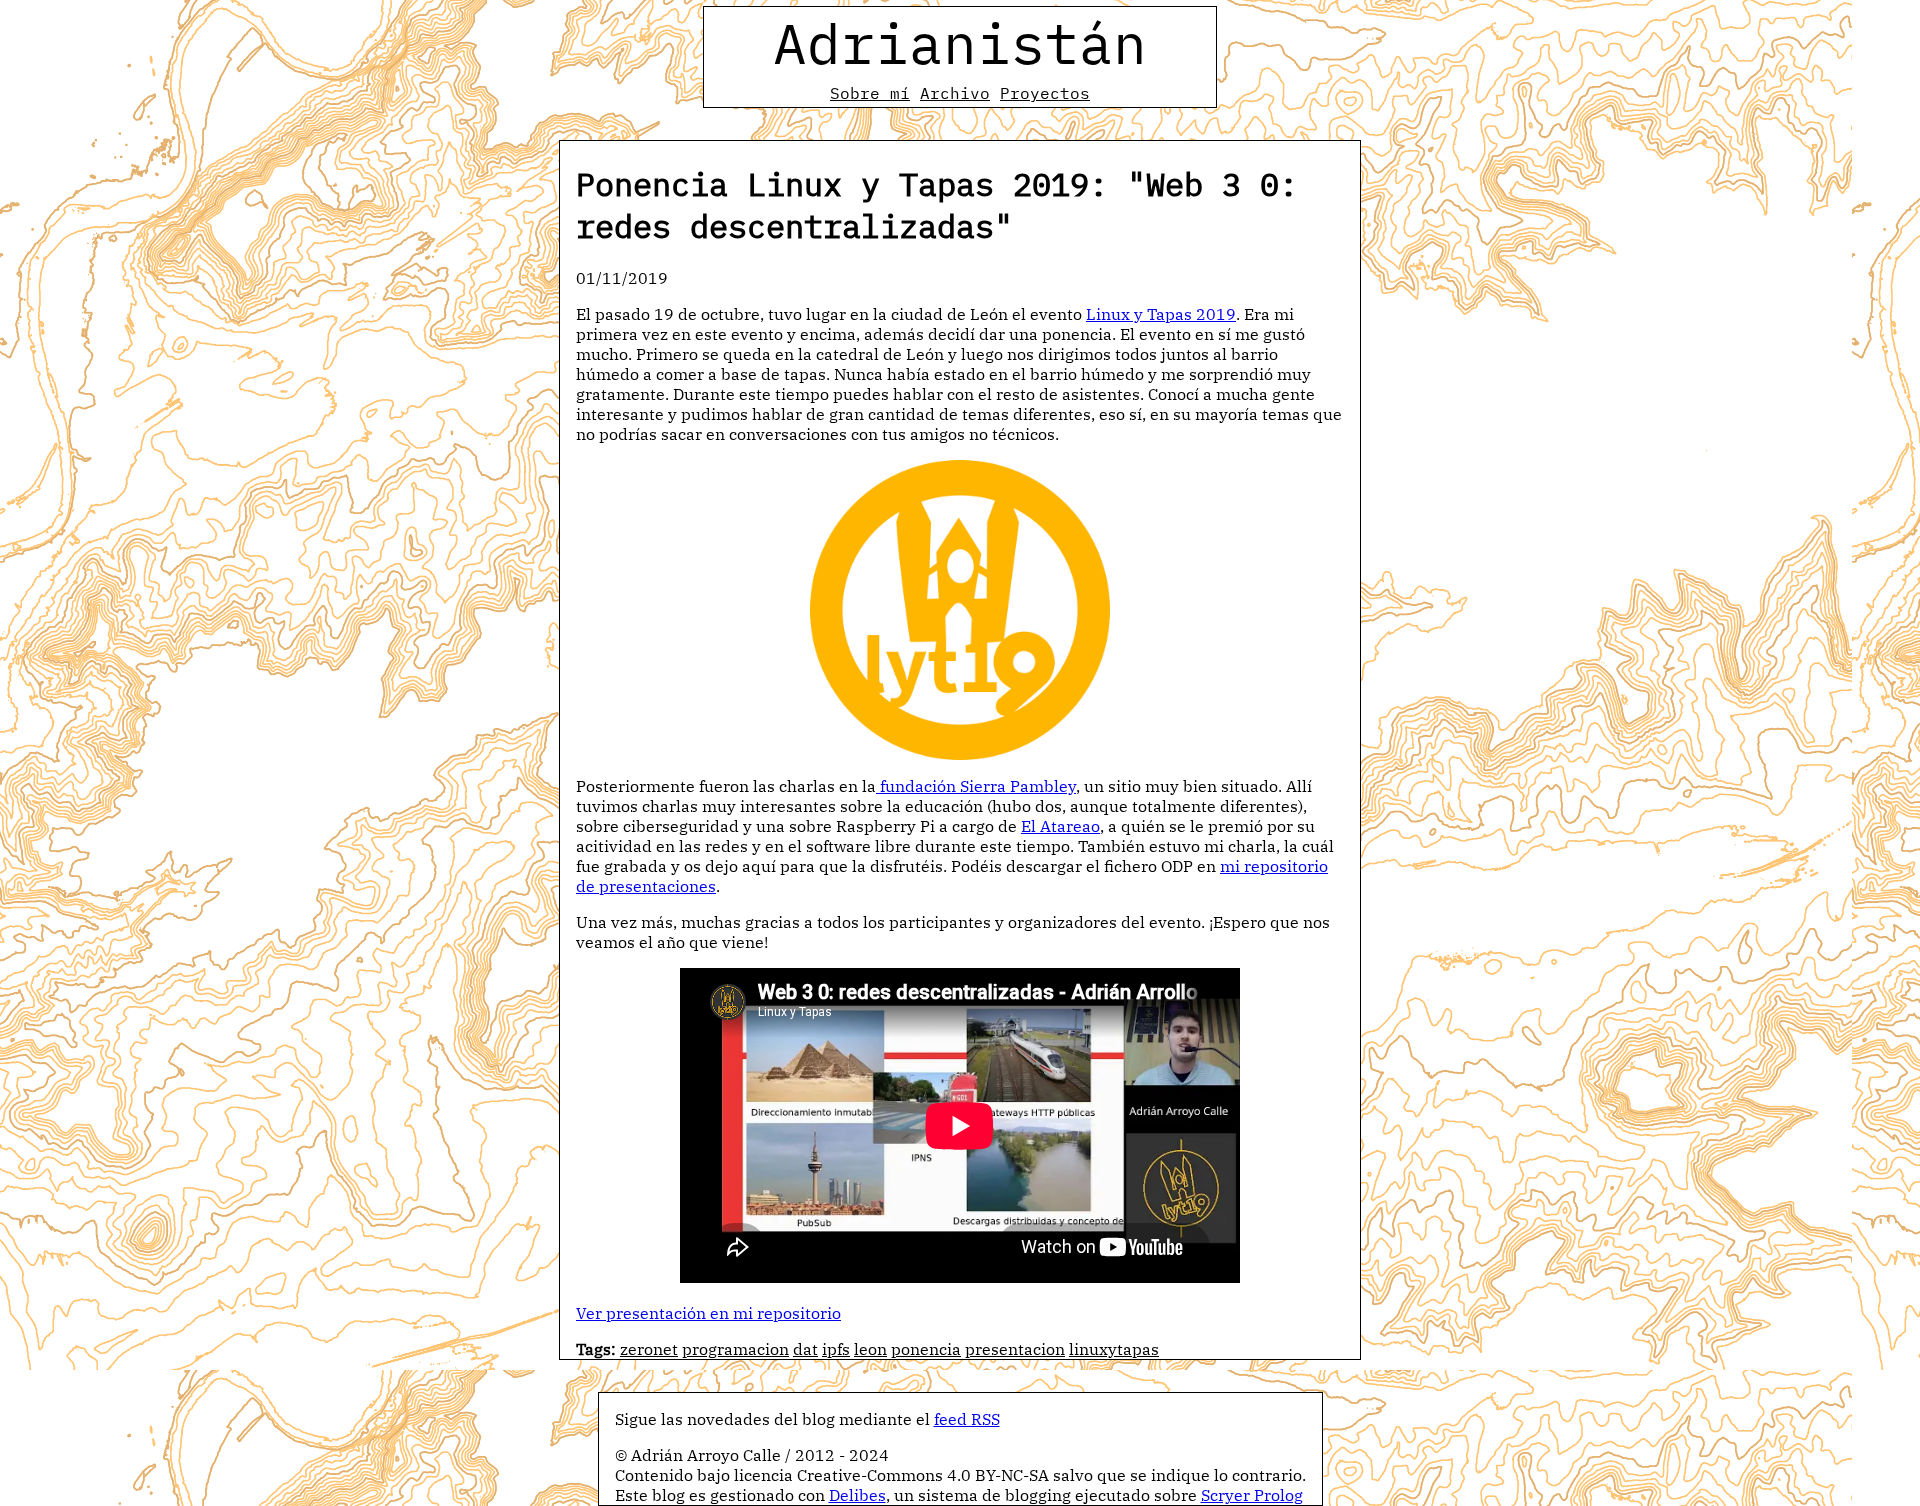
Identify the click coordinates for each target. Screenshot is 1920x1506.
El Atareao (1060, 826)
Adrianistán (960, 43)
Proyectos (1045, 93)
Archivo (955, 93)
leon (870, 1349)
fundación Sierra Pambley (976, 786)
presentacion (1015, 1349)
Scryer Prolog (1252, 1495)
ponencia (926, 1349)
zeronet (649, 1349)
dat (805, 1349)
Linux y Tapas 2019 (1161, 314)
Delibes (857, 1495)
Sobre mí (870, 93)
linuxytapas (1114, 1349)
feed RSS (967, 1419)
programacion (735, 1349)
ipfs (836, 1349)
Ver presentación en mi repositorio (708, 1313)
